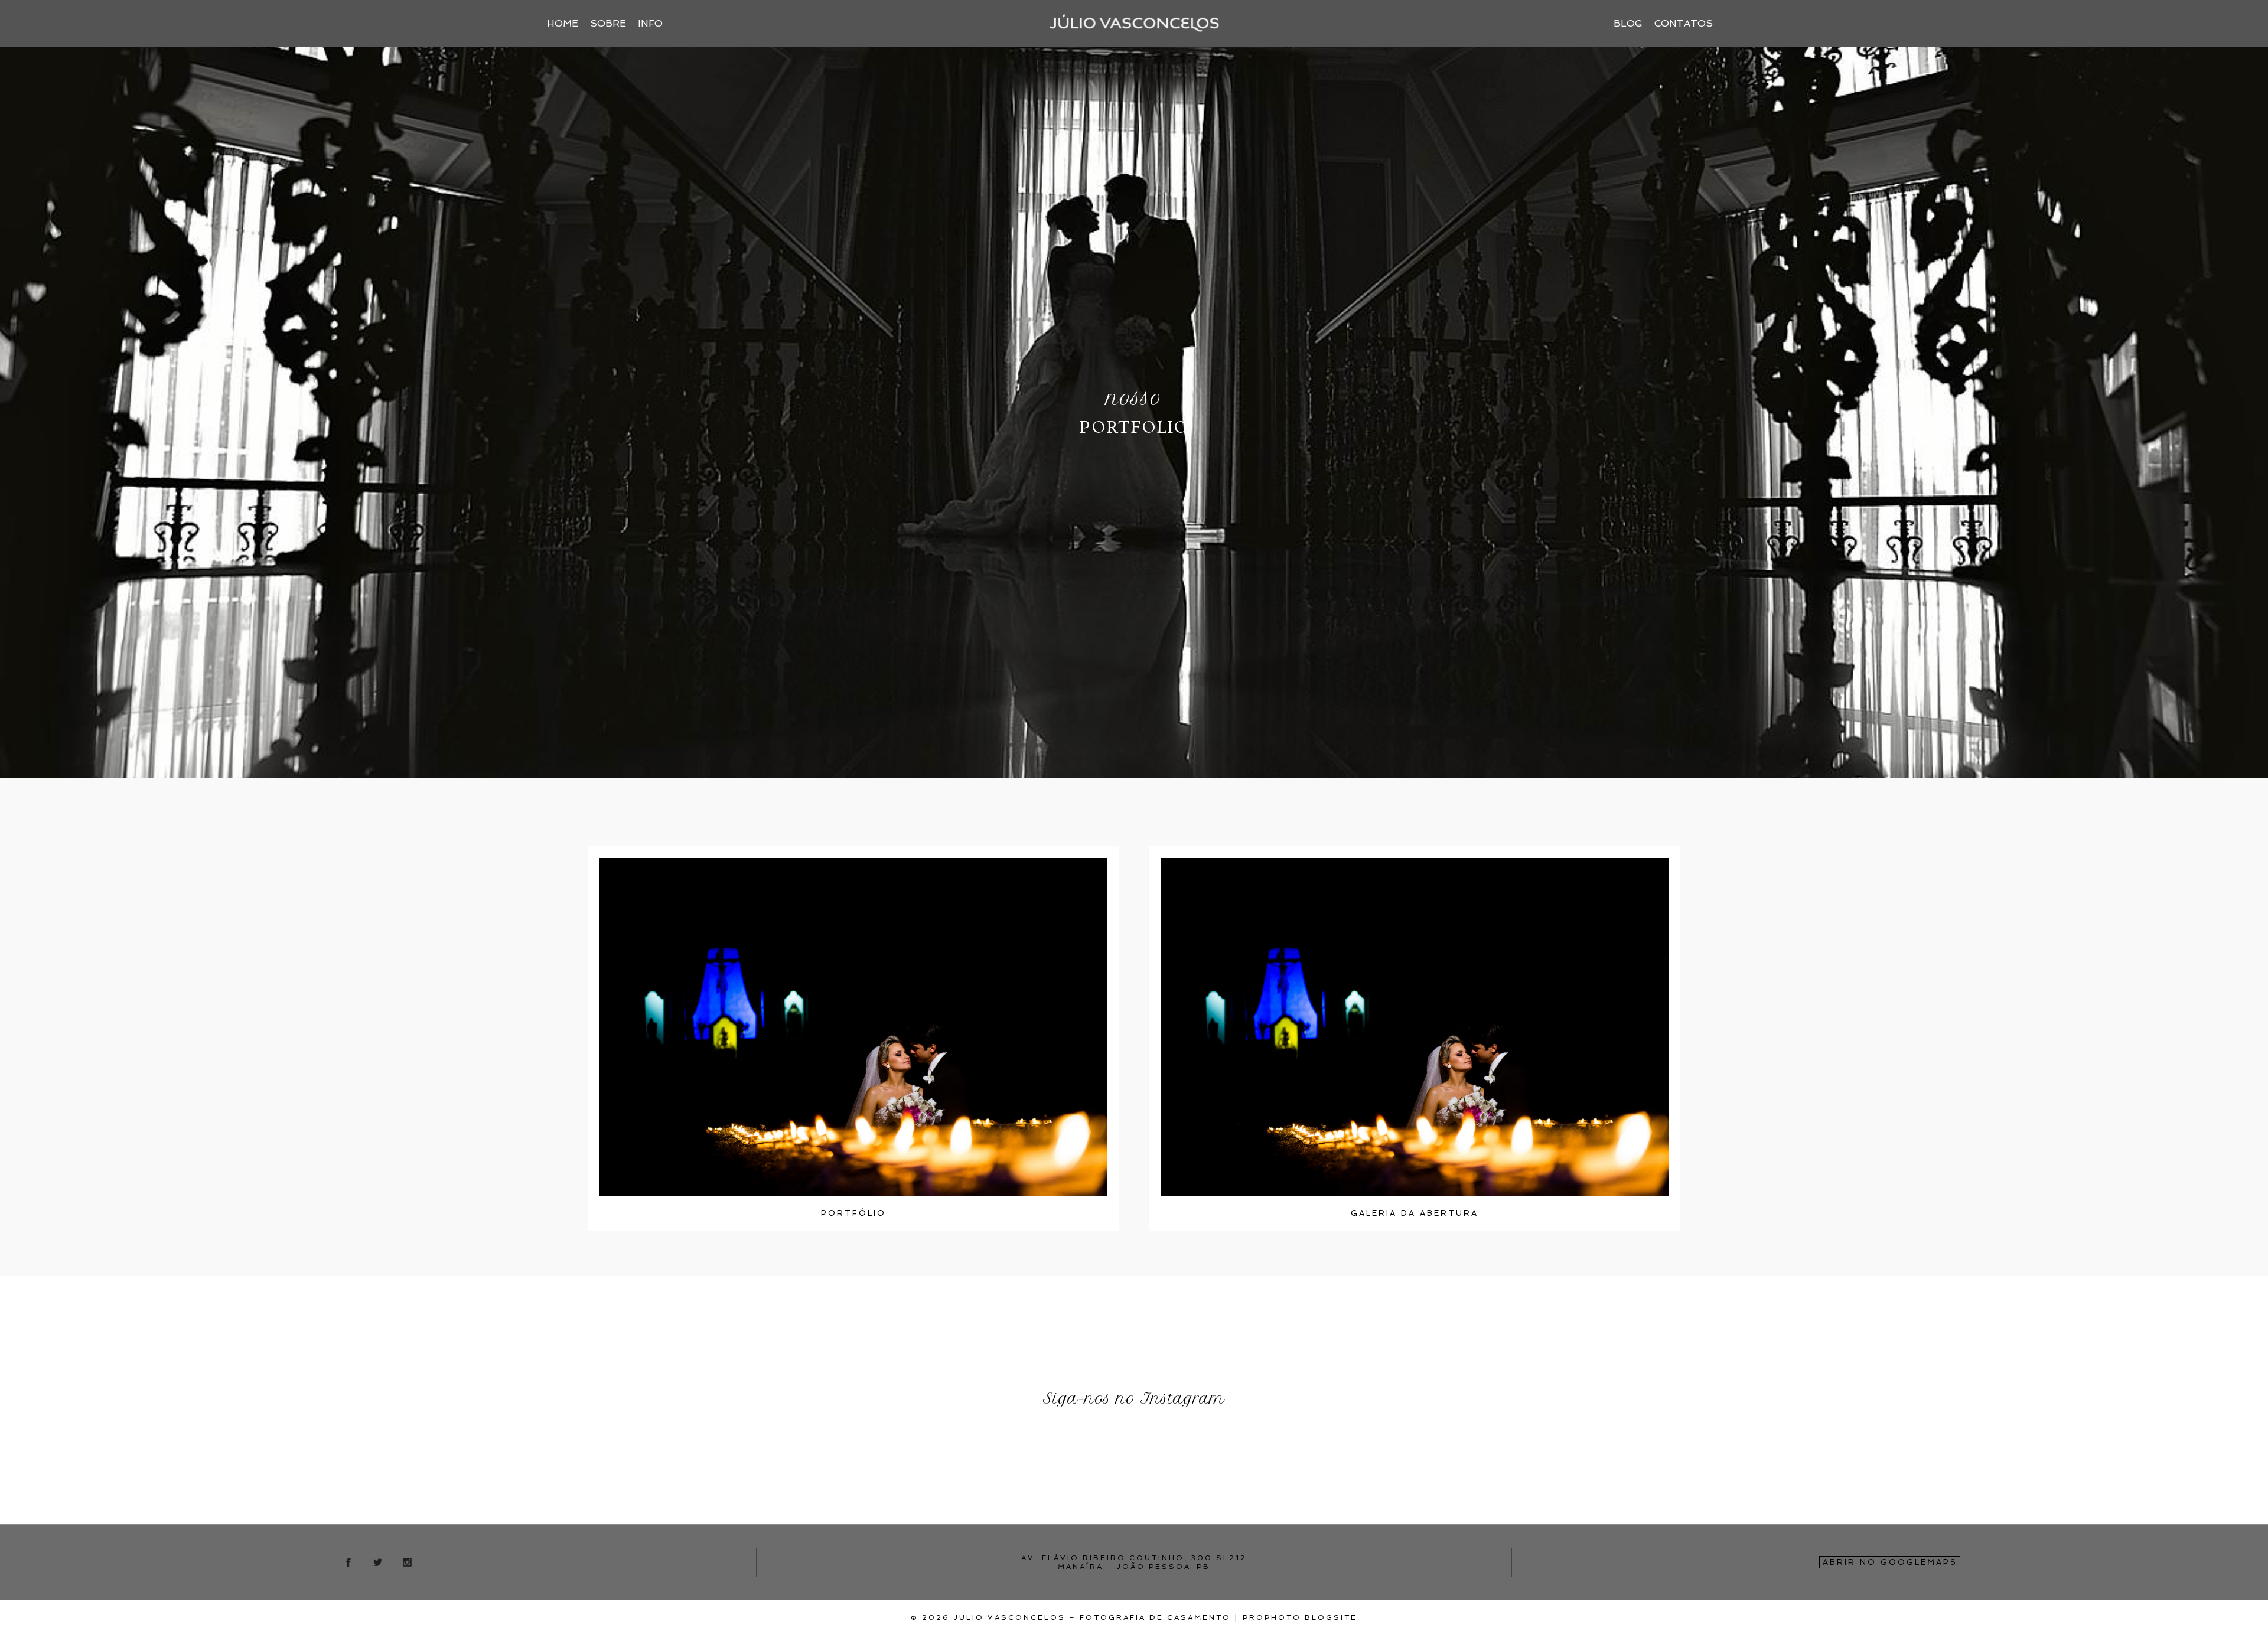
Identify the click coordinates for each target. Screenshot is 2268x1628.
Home (563, 23)
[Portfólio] (853, 1027)
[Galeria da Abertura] (1415, 1027)
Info (650, 23)
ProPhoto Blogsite (1300, 1617)
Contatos (1684, 23)
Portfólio (853, 1213)
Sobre (608, 23)
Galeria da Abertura (1415, 1213)
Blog (1628, 23)
